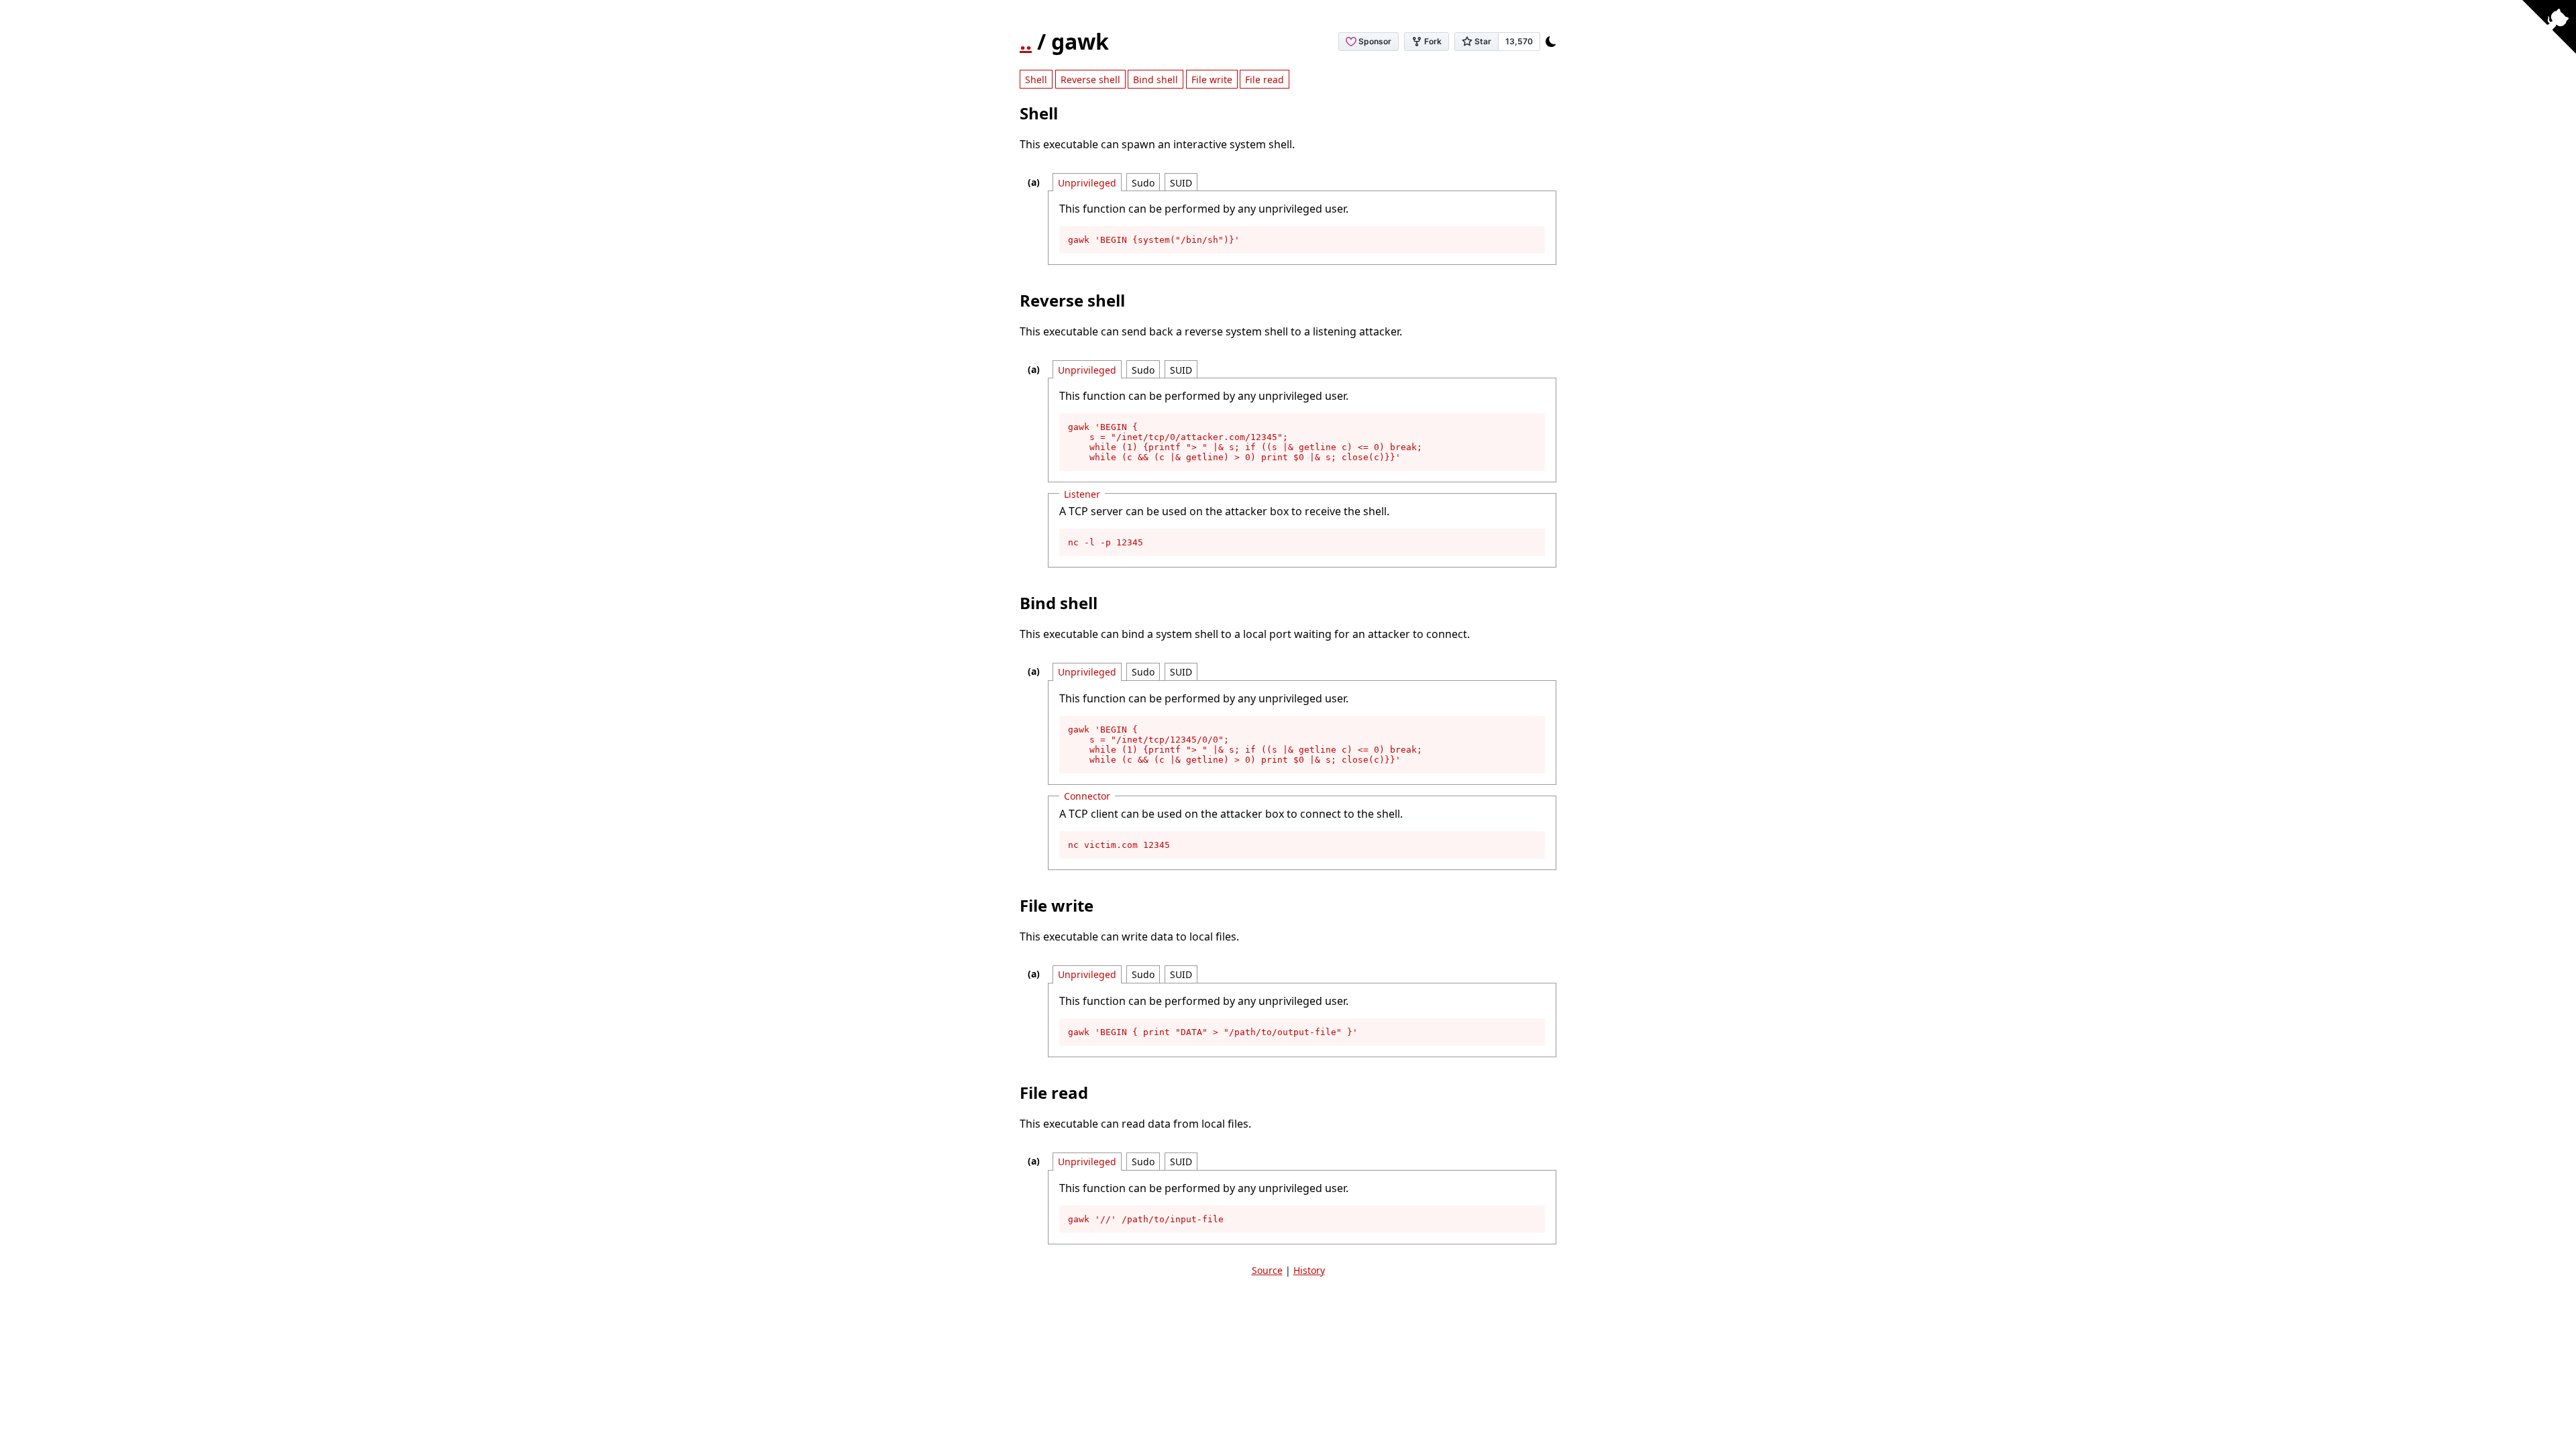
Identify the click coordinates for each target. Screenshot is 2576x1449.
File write (1212, 79)
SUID (1181, 183)
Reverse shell (1090, 79)
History (1309, 1270)
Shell (1036, 79)
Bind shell (1156, 79)
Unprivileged (1087, 183)
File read (1265, 79)
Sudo (1143, 183)
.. (1026, 41)
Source (1267, 1270)
